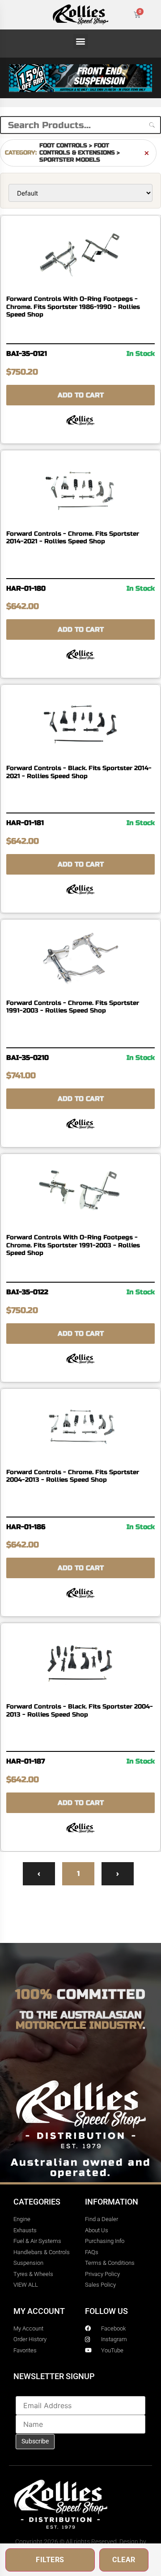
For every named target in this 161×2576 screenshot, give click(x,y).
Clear (124, 2560)
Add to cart (81, 395)
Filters (50, 2560)
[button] (81, 41)
